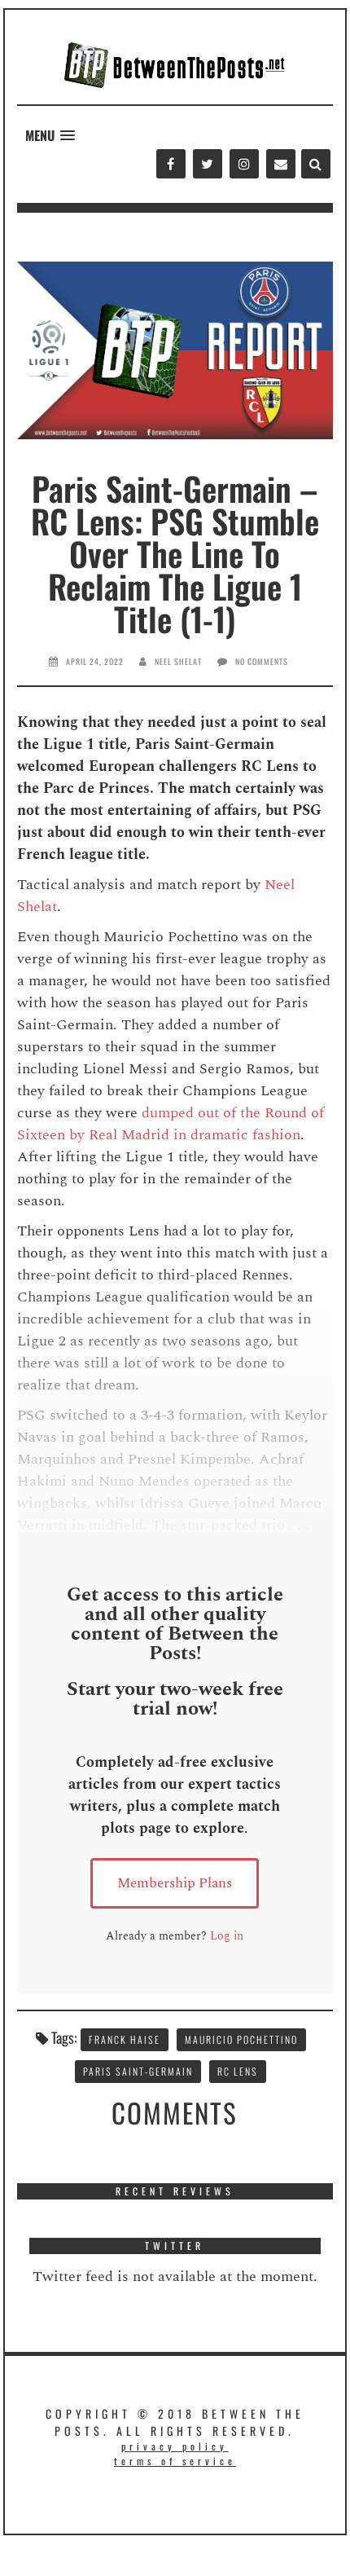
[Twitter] (207, 164)
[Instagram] (244, 164)
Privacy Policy (175, 2446)
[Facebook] (171, 164)
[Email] (280, 164)
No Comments (262, 661)
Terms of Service (175, 2461)
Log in (227, 1936)
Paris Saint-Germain (138, 2071)
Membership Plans (175, 1883)
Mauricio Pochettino (241, 2039)
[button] (50, 136)
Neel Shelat (178, 661)
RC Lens (238, 2071)
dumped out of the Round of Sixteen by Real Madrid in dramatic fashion (171, 1124)
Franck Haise (125, 2039)
